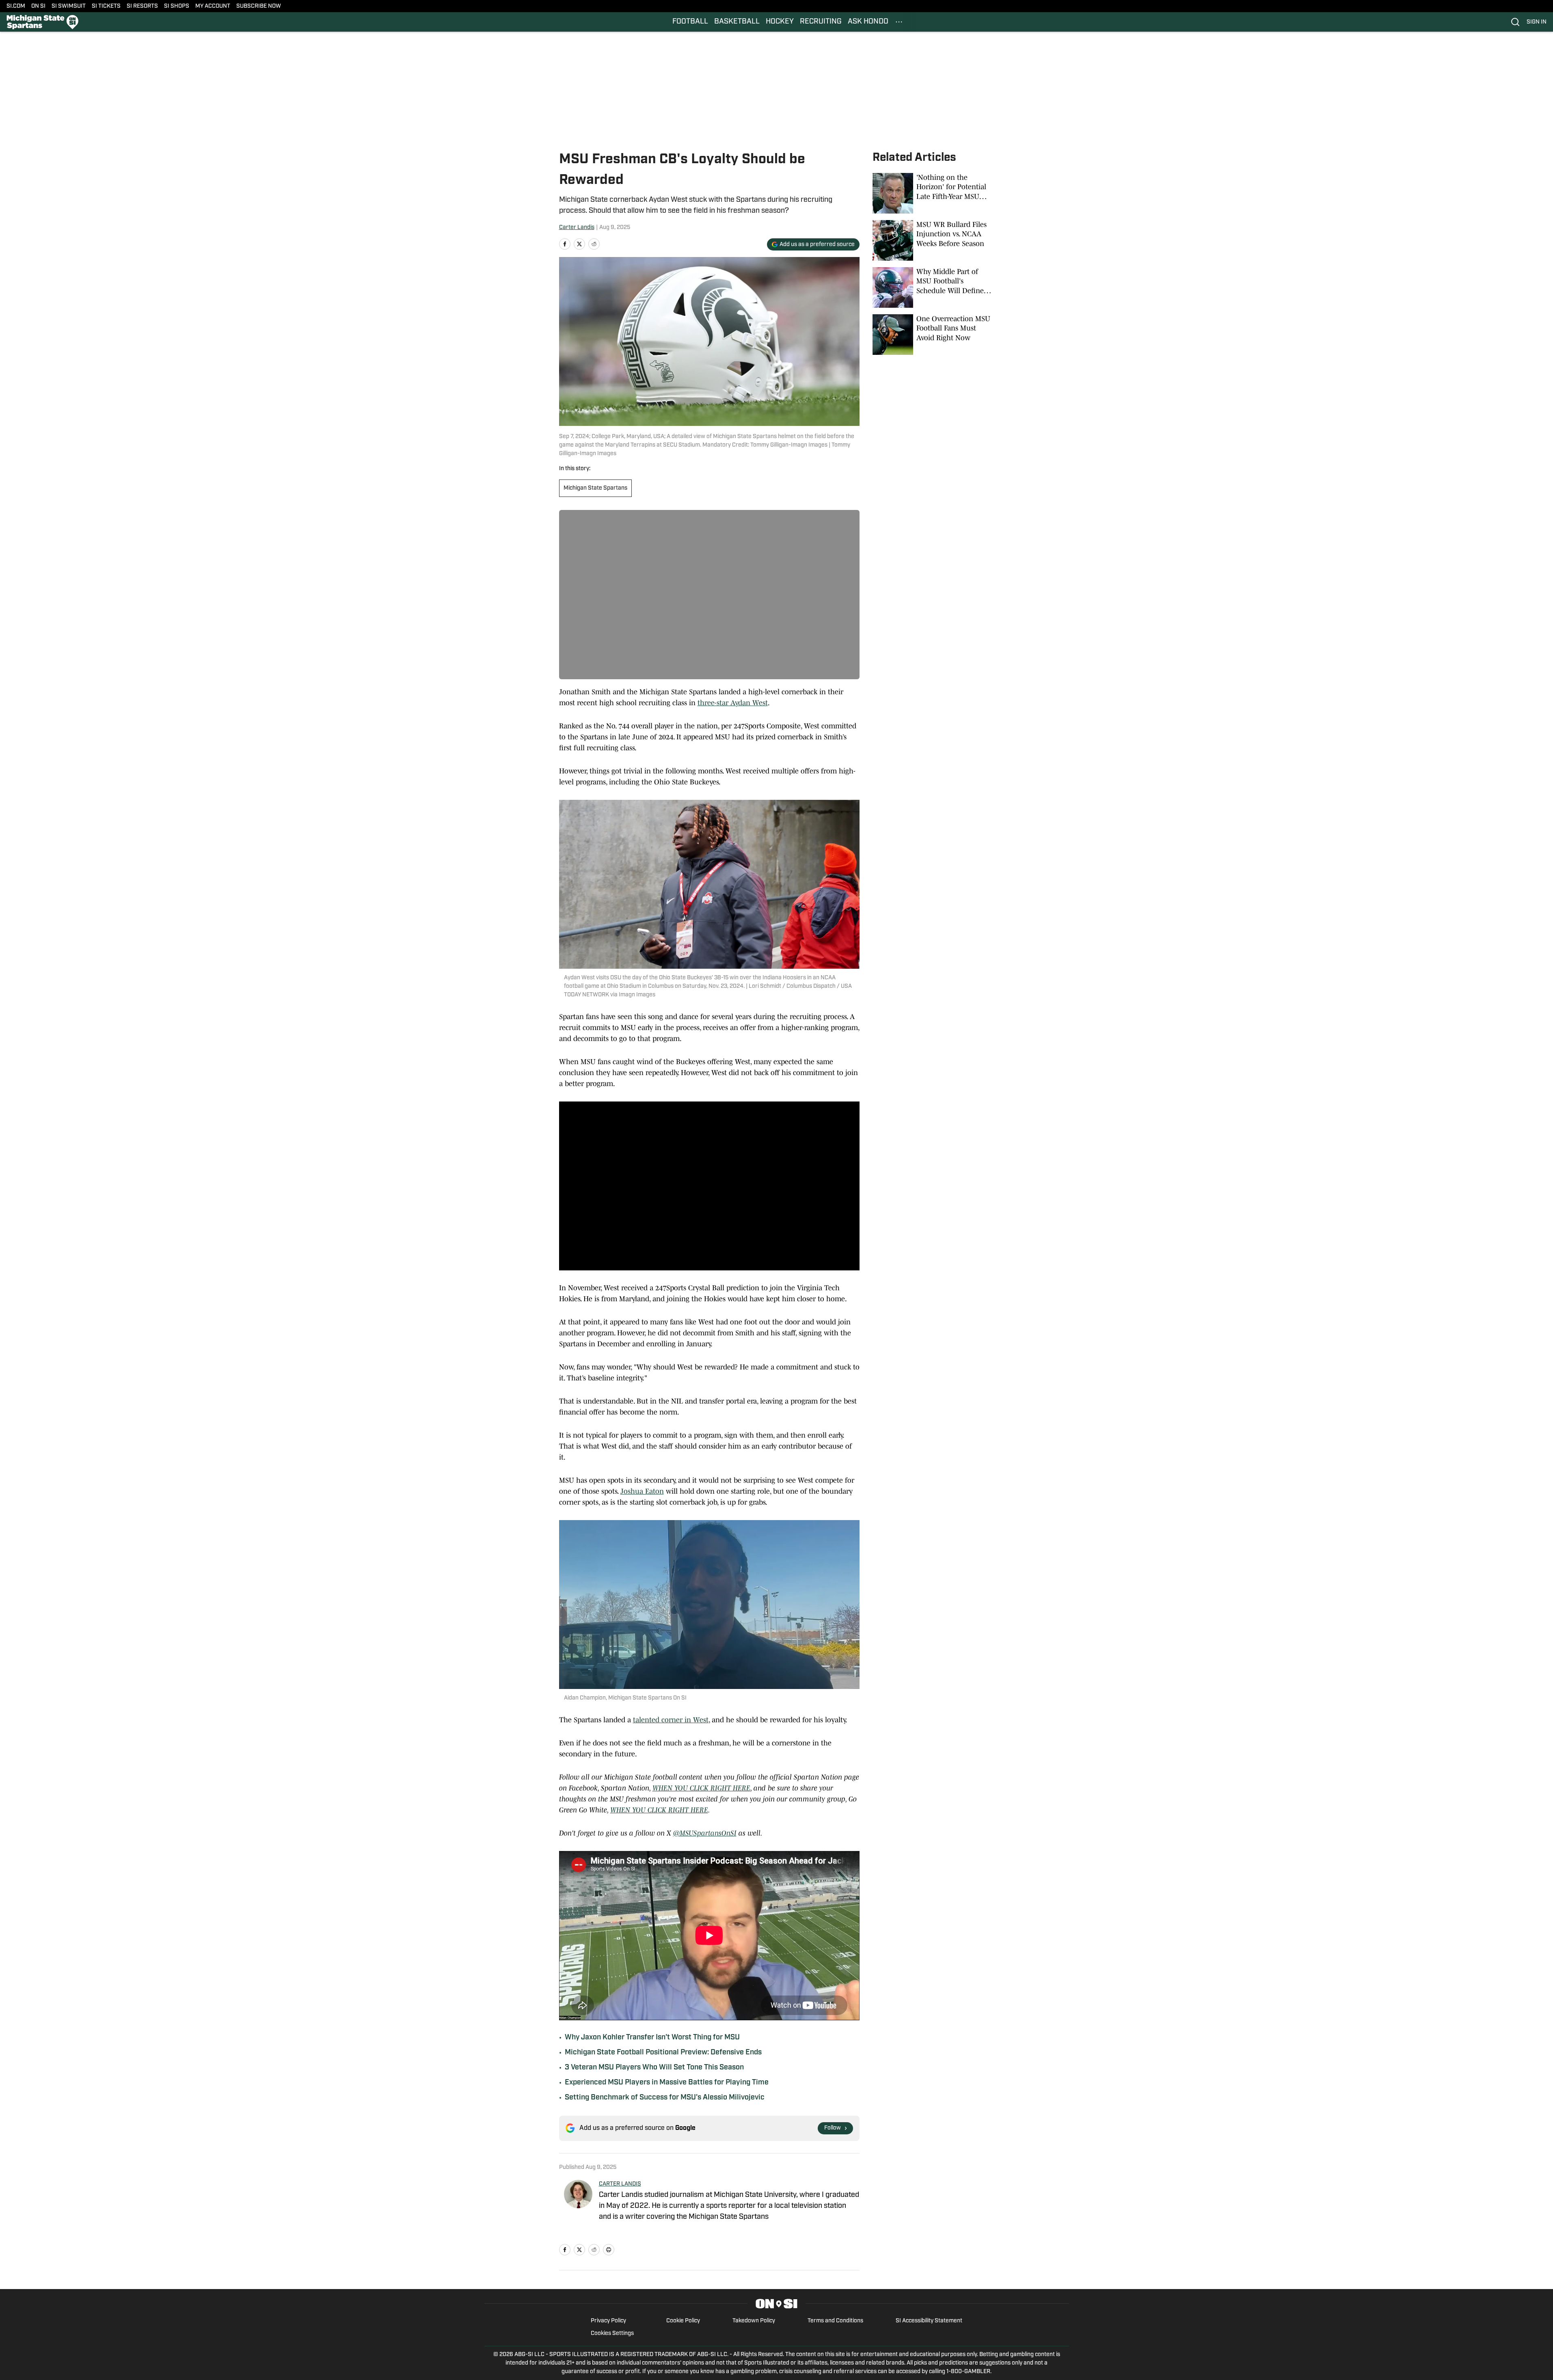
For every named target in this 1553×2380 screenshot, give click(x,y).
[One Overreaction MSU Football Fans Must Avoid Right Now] (933, 335)
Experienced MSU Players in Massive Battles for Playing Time (667, 2083)
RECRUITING (821, 22)
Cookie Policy (683, 2321)
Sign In (1537, 22)
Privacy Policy (608, 2321)
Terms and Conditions (835, 2321)
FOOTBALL (690, 22)
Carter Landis (577, 228)
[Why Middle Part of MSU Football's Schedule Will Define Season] (933, 287)
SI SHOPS (177, 6)
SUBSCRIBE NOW (259, 6)
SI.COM (16, 6)
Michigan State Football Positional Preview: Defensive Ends (663, 2053)
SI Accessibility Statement (929, 2321)
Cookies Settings (612, 2334)
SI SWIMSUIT (69, 6)
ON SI (38, 6)
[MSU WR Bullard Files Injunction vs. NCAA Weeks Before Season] (933, 240)
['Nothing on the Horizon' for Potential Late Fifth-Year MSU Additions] (933, 193)
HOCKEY (780, 22)
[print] (609, 2250)
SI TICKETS (106, 6)
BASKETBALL (737, 22)
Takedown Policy (754, 2321)
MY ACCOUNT (213, 6)
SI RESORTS (142, 6)
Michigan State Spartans (595, 488)
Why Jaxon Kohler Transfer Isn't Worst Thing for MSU (652, 2038)
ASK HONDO (868, 22)
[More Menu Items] (899, 22)
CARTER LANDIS (620, 2184)
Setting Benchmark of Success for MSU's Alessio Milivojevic (665, 2098)
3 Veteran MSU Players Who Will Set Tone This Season (654, 2068)
